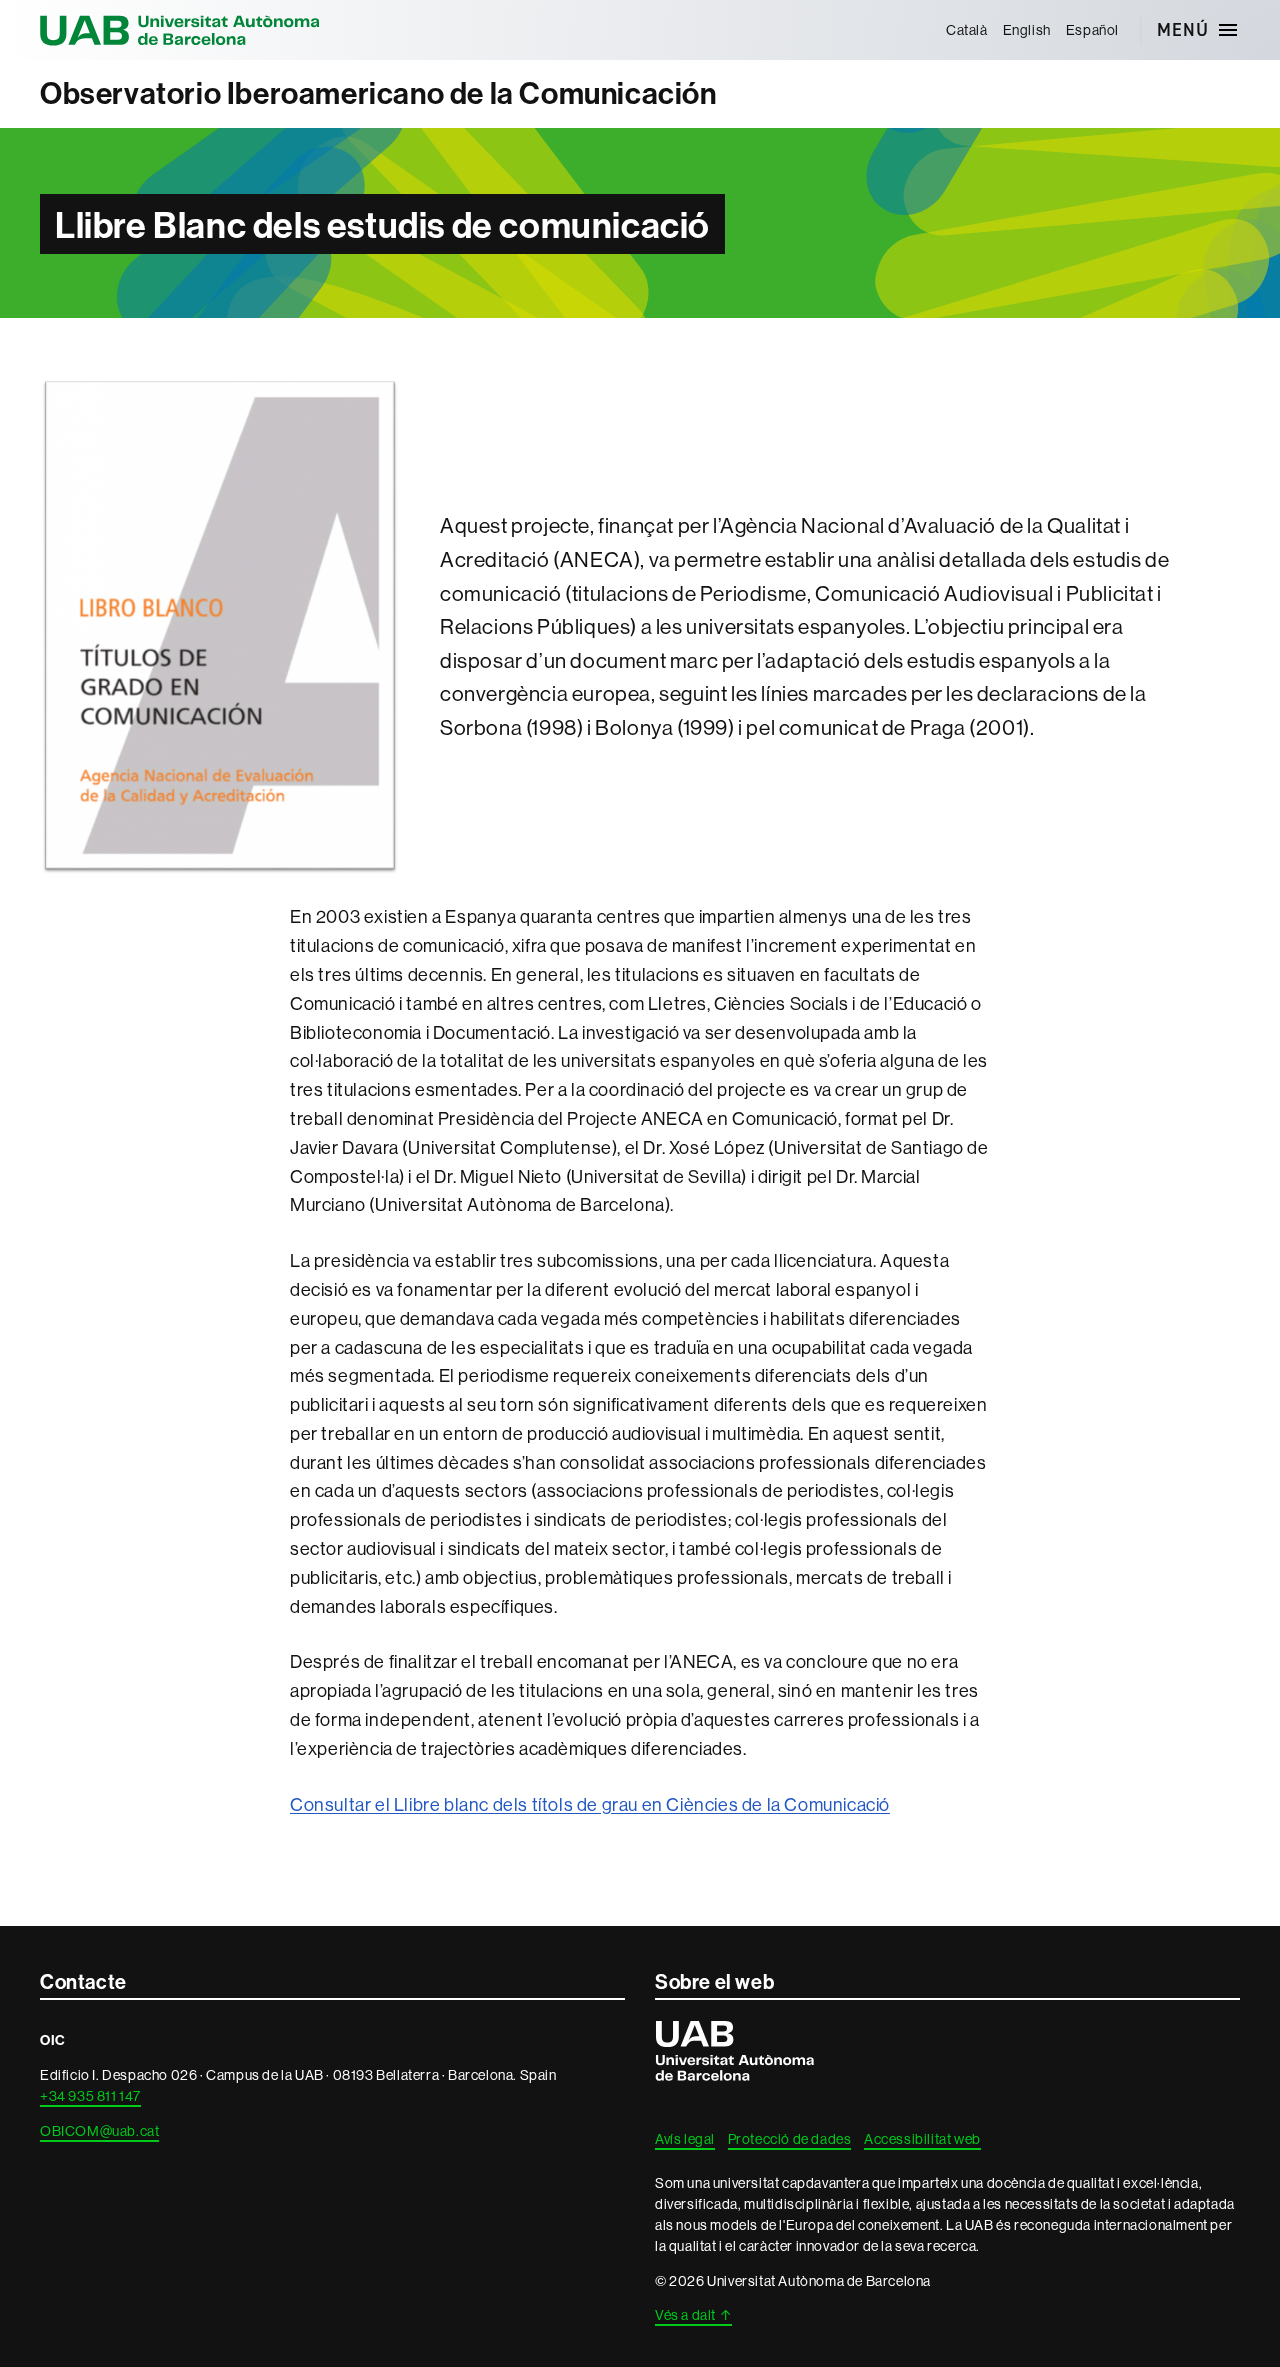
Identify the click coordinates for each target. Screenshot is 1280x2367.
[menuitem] (966, 30)
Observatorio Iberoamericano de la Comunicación (378, 93)
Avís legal (685, 2139)
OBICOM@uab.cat (99, 2131)
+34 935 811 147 (90, 2096)
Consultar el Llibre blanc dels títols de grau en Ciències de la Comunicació (590, 1804)
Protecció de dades (790, 2139)
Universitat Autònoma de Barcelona (180, 30)
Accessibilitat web (922, 2139)
